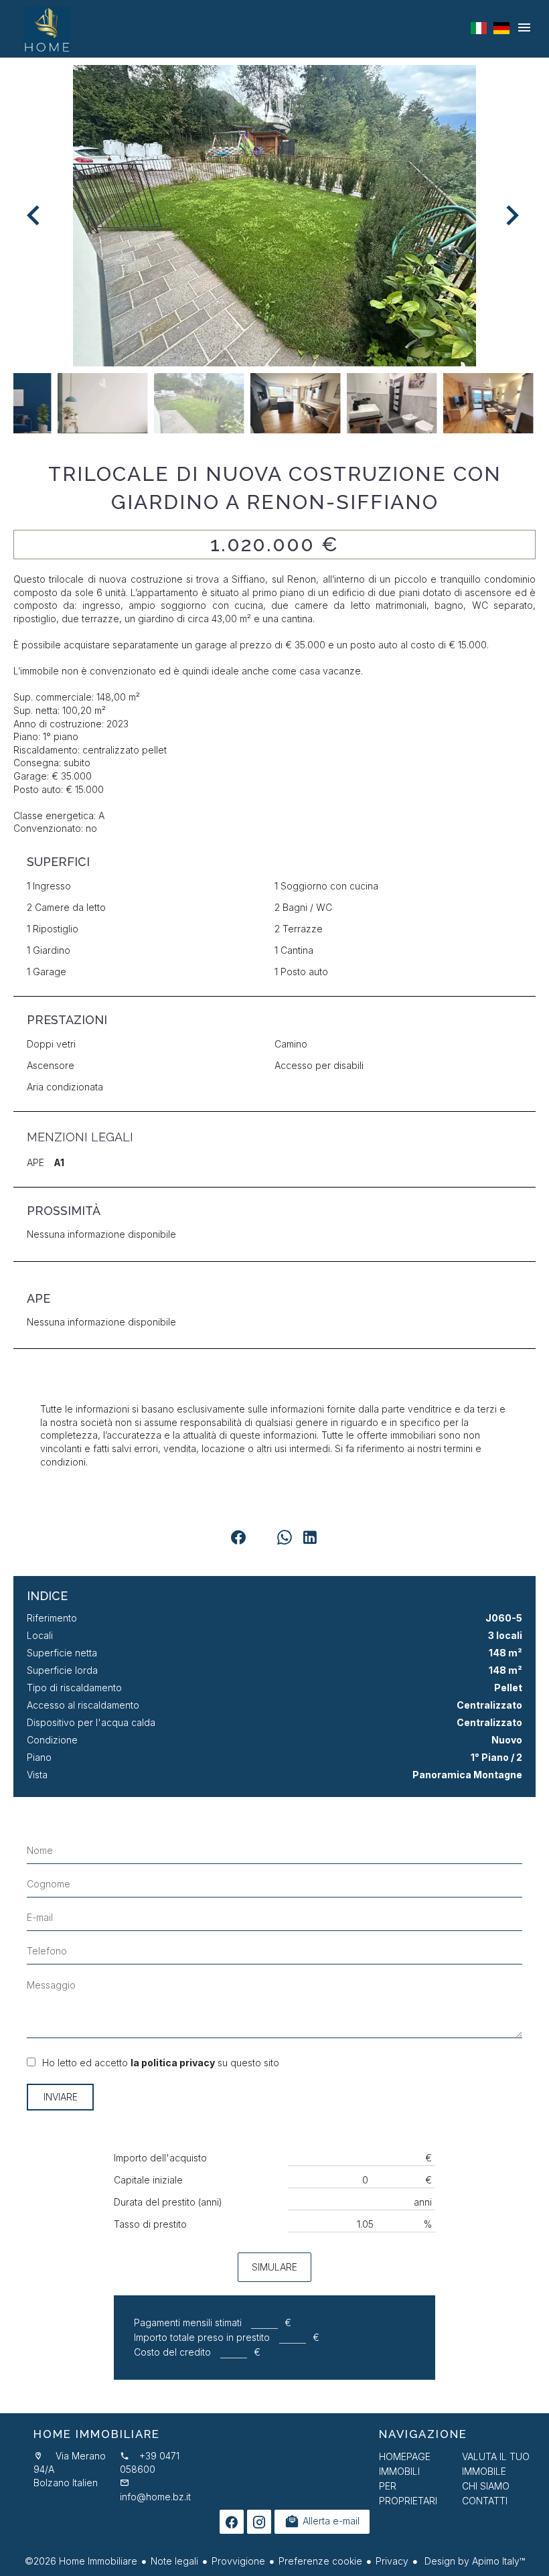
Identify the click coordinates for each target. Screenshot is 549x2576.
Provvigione (238, 2561)
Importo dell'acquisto (160, 2158)
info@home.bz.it (155, 2497)
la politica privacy (173, 2063)
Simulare (274, 2267)
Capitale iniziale (148, 2180)
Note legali (174, 2561)
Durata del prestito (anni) (168, 2202)
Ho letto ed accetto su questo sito (161, 2063)
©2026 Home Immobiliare (81, 2561)
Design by (473, 2561)
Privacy (392, 2561)
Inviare (61, 2097)
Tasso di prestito (150, 2224)
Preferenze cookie (320, 2561)
